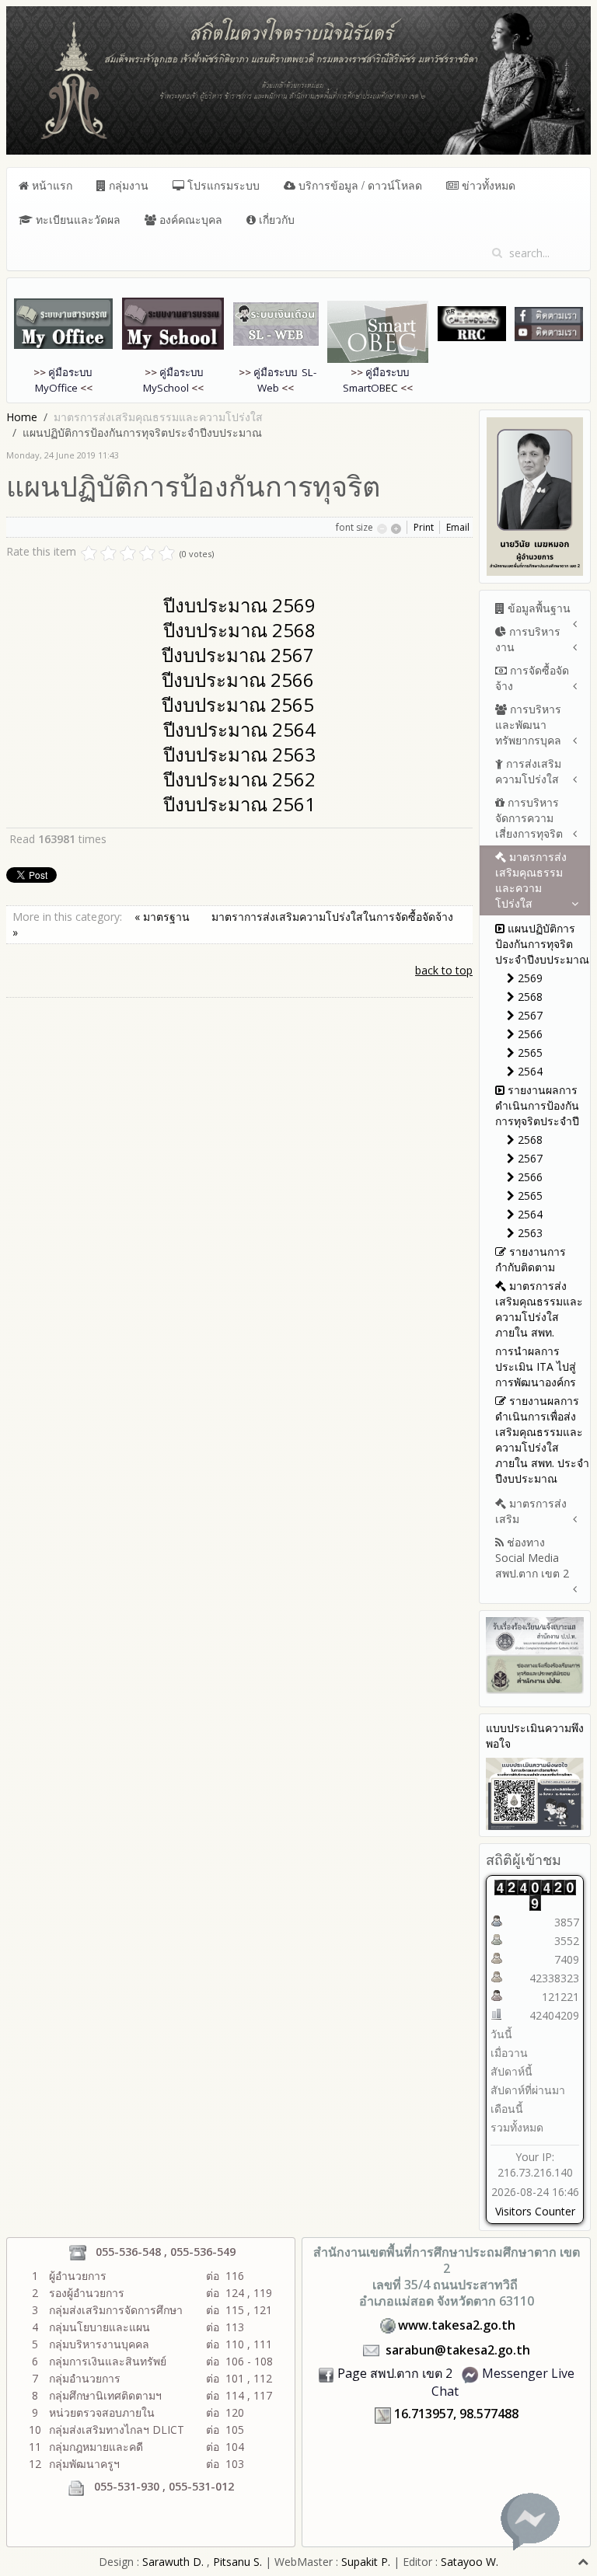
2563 (529, 1233)
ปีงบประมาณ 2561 (239, 804)
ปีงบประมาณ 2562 (239, 779)
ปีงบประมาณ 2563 (239, 754)
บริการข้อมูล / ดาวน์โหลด (359, 185)
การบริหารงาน (528, 639)
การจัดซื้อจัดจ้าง (532, 678)
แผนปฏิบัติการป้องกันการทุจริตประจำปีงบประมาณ (542, 944)
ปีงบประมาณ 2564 (239, 729)
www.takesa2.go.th (457, 2325)
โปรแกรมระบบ (222, 185)
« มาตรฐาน (164, 917)
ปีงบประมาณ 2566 (238, 680)
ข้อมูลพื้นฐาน (538, 608)
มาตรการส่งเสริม (531, 1511)
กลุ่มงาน (127, 185)
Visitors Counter (535, 2211)
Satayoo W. (470, 2562)
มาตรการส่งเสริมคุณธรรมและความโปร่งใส (531, 880)
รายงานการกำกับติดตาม (531, 1259)
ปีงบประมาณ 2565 (238, 704)
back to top (444, 970)
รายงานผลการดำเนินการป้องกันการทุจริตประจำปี (537, 1105)
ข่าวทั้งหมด (487, 185)
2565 (529, 1053)
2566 (529, 1034)
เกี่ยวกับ (275, 219)
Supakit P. (366, 2562)
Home (22, 417)
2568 (529, 997)
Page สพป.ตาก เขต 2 (395, 2373)
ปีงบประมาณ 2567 (238, 655)
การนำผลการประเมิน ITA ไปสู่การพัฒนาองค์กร (536, 1366)
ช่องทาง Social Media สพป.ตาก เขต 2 (532, 1558)
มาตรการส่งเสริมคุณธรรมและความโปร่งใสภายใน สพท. (539, 1309)
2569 (529, 978)
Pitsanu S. (239, 2562)
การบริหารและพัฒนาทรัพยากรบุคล (528, 725)
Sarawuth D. (173, 2562)
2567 (529, 1015)
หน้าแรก (51, 185)
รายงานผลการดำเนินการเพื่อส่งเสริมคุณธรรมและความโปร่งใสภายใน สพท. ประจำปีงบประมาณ (542, 1440)
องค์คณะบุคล (189, 219)
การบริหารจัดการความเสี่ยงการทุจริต (529, 818)
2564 (529, 1071)
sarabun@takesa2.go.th (458, 2350)
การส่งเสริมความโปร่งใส (528, 771)
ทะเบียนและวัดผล (77, 219)
